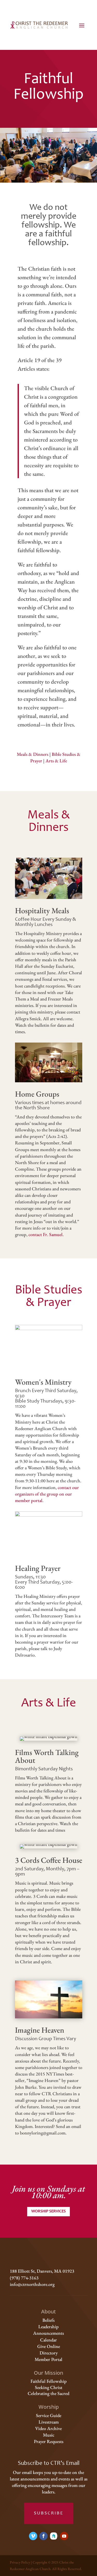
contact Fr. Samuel (46, 1234)
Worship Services (48, 2211)
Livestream (49, 2422)
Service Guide (49, 2415)
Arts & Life (56, 761)
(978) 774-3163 (24, 2278)
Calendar (48, 2340)
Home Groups (37, 1094)
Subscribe (49, 2513)
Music (49, 2435)
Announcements (48, 2333)
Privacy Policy (20, 2562)
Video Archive (48, 2428)
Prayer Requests (49, 2441)
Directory (49, 2353)
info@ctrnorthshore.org (32, 2284)
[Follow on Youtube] (64, 2536)
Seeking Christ (49, 2387)
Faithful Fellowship (49, 2381)
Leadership (48, 2327)
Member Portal (48, 2359)
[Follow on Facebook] (43, 2536)
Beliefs (48, 2320)
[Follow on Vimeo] (33, 2536)
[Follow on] (54, 2536)
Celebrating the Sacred (48, 2393)
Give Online (49, 2346)
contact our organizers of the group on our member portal (47, 1494)
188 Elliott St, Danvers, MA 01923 (42, 2271)
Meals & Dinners (33, 754)
